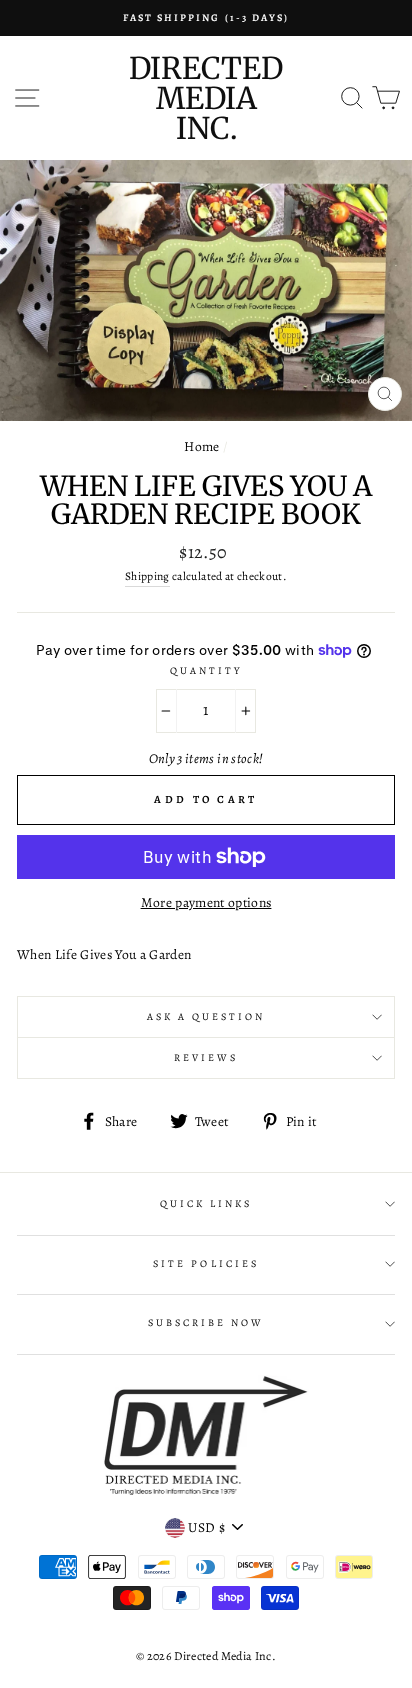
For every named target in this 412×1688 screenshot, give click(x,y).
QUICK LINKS (206, 1204)
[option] (206, 18)
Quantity (206, 671)
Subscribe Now (206, 1323)
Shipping (147, 576)
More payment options (206, 902)
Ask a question (206, 1017)
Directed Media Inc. (206, 98)
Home (201, 446)
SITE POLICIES (206, 1264)
